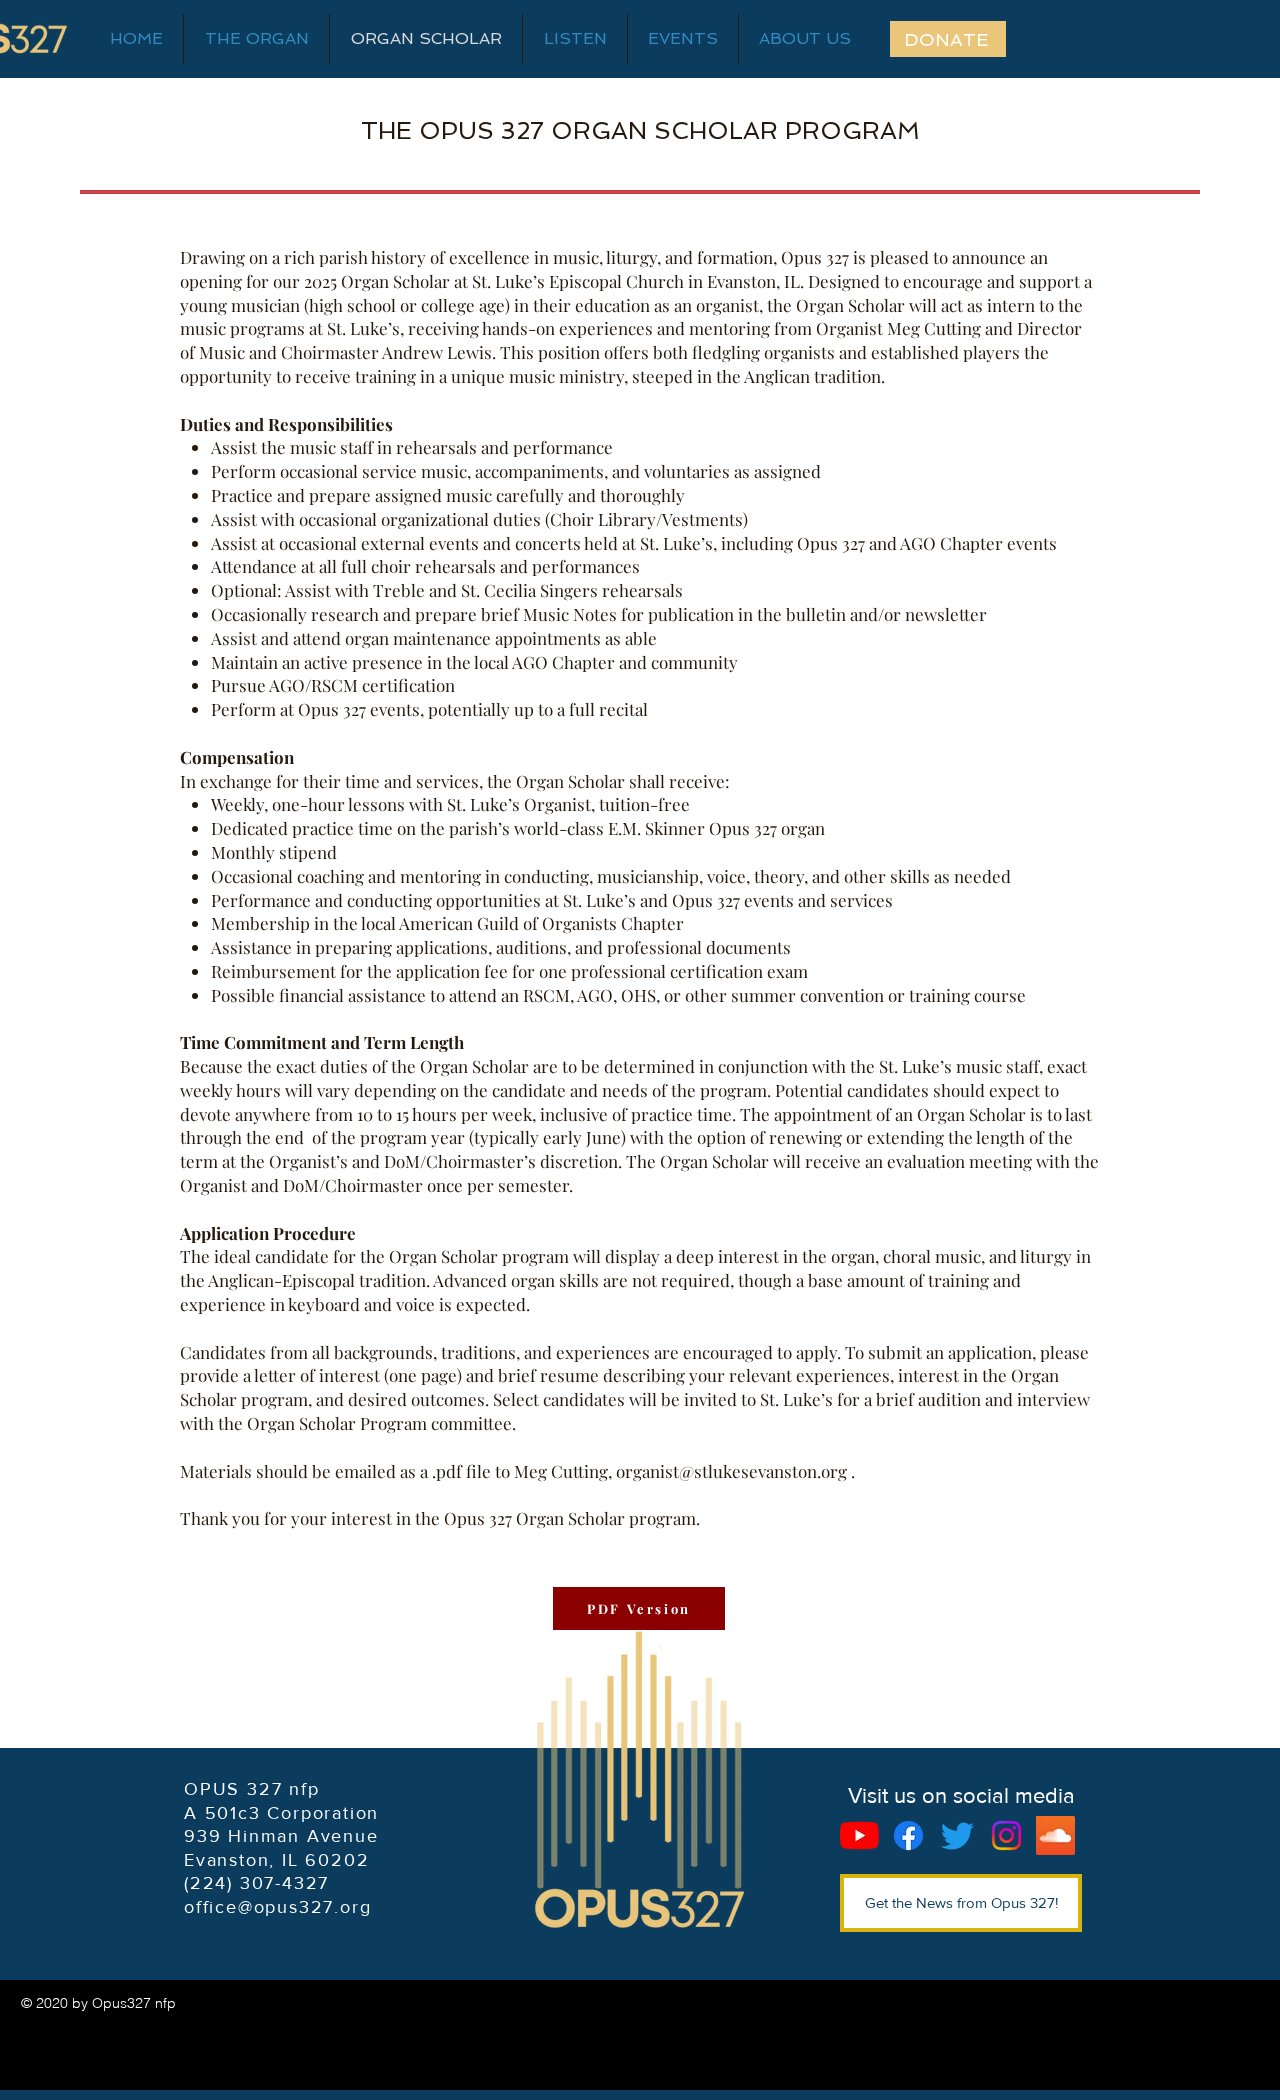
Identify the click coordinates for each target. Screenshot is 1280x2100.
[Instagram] (1006, 1835)
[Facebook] (908, 1835)
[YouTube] (859, 1835)
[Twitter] (957, 1835)
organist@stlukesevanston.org (731, 1471)
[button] (805, 39)
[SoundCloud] (1055, 1835)
